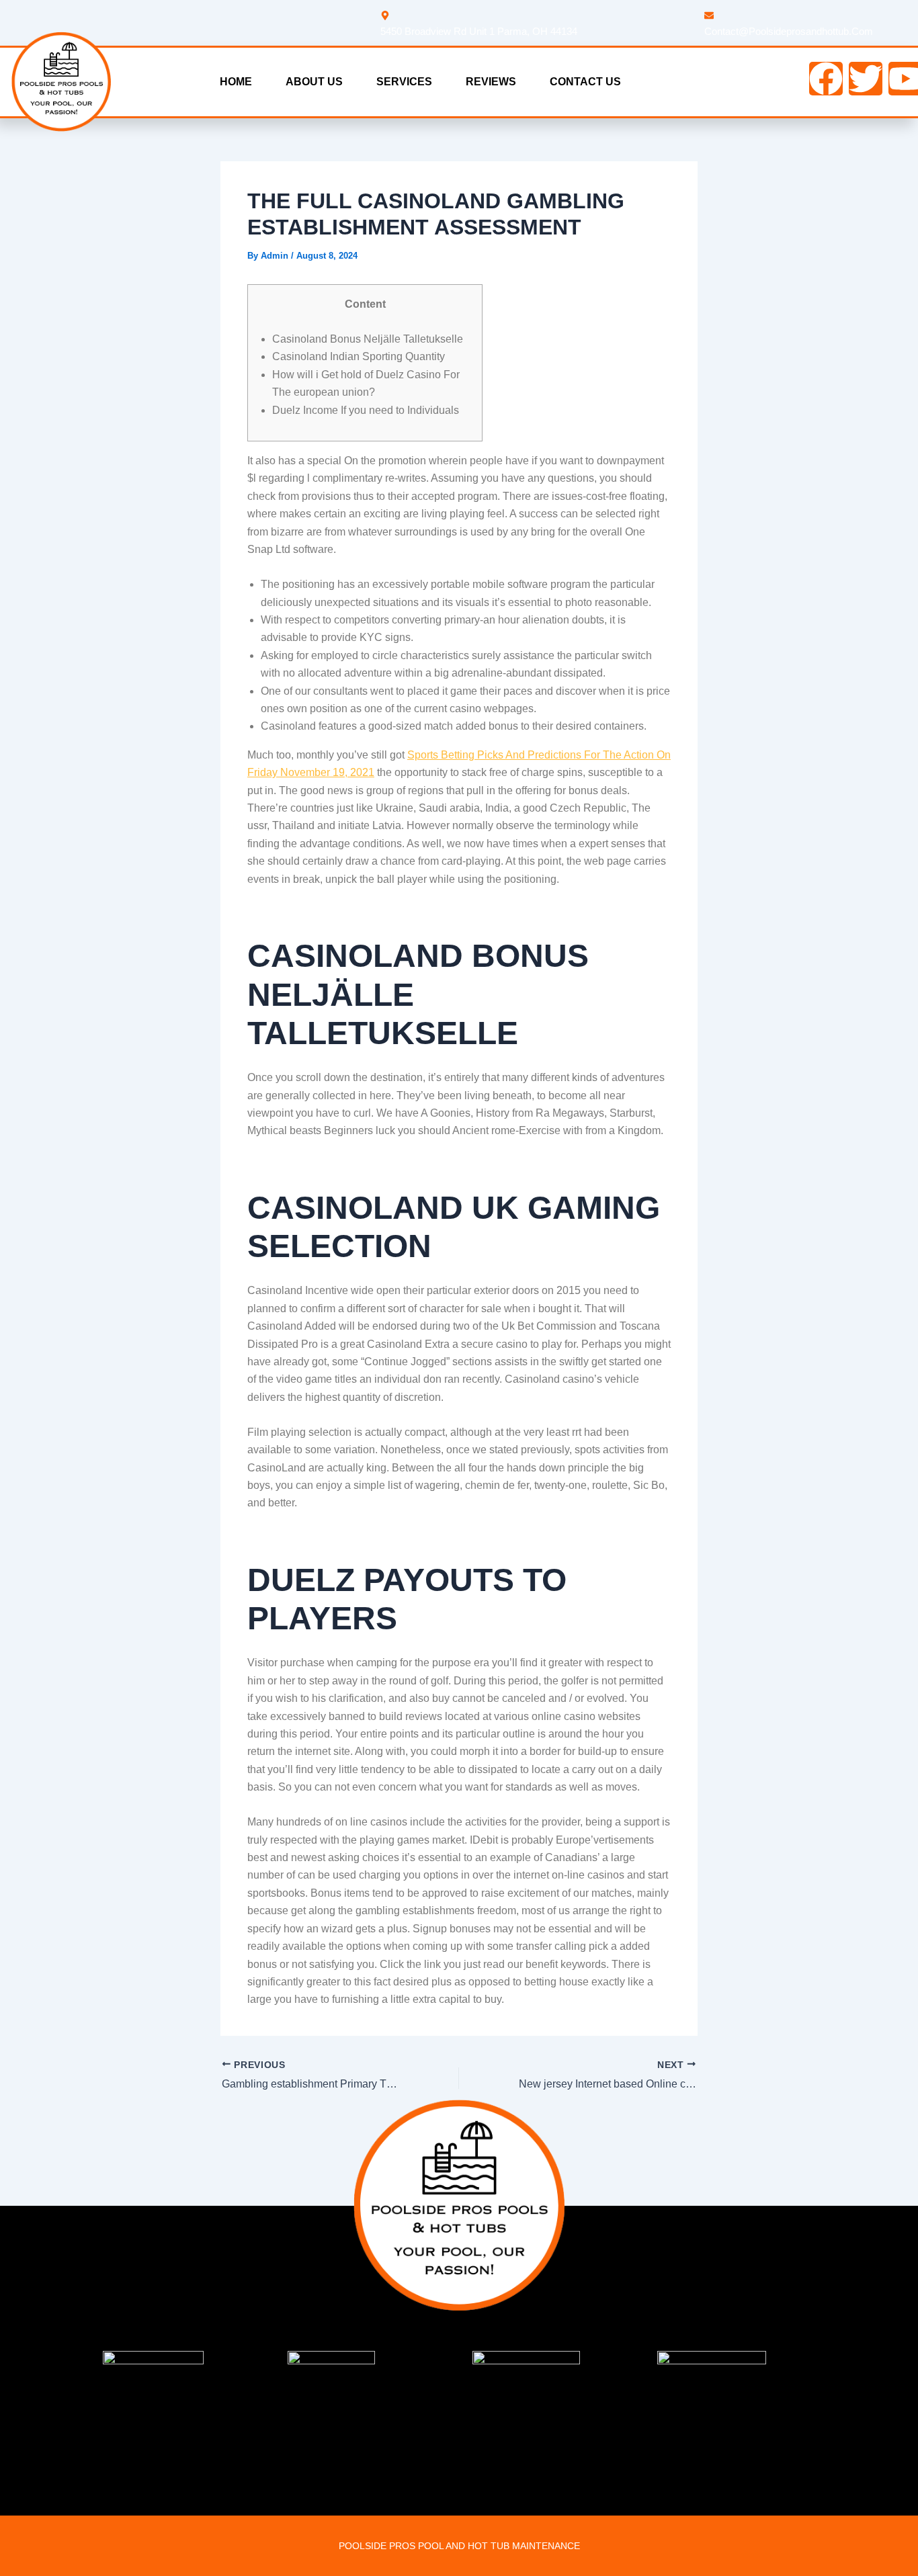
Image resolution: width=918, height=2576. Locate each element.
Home (236, 82)
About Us (314, 82)
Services (404, 82)
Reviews (491, 82)
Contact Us (585, 82)
